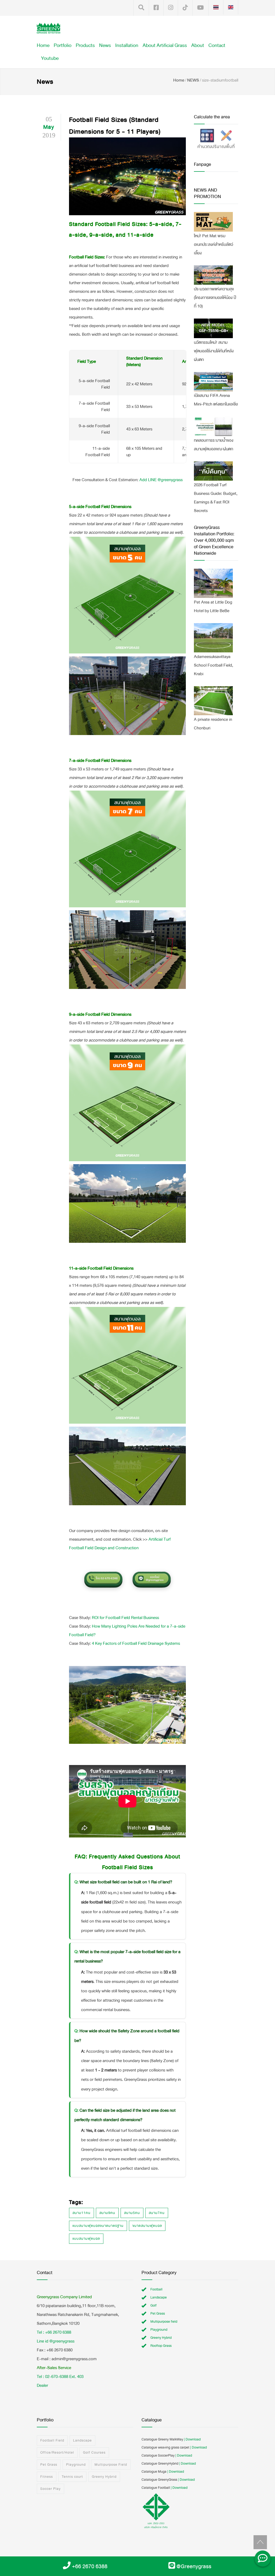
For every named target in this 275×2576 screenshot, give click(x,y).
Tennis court (72, 2477)
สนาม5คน (132, 2213)
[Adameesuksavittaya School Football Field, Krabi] (213, 638)
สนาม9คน (107, 2213)
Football (156, 2289)
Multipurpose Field (111, 2465)
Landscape (159, 2297)
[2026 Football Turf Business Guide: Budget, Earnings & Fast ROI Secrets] (213, 471)
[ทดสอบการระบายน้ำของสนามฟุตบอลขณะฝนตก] (213, 426)
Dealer (42, 2385)
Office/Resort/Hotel (57, 2453)
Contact (217, 45)
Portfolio (63, 45)
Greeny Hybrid (161, 2338)
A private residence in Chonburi (213, 724)
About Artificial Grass (165, 45)
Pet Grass (158, 2314)
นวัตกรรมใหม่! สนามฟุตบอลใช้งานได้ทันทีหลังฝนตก (214, 351)
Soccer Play (50, 2489)
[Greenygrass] (48, 28)
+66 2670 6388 (90, 2566)
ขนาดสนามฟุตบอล (147, 2226)
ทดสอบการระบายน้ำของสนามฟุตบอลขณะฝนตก (214, 445)
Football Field (52, 2440)
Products (85, 45)
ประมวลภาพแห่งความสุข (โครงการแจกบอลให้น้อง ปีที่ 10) (215, 297)
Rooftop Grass (161, 2346)
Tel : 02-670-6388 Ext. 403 (60, 2376)
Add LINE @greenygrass (161, 480)
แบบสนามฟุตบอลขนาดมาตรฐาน (98, 2226)
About (198, 45)
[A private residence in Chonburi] (213, 701)
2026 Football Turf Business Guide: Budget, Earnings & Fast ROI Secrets (216, 498)
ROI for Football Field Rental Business (125, 1618)
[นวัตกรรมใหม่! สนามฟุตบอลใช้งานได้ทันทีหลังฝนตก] (213, 328)
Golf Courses (94, 2453)
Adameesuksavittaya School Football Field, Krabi (214, 665)
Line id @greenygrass (56, 2341)
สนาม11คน (82, 2213)
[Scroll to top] (260, 2542)
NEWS (193, 80)
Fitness (47, 2477)
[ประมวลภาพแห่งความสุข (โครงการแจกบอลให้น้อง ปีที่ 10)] (213, 275)
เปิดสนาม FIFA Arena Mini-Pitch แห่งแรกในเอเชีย (216, 400)
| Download (192, 2439)
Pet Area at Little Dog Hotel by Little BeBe (213, 606)
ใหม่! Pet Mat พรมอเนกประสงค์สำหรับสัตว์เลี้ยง (214, 244)
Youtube (50, 58)
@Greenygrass (194, 2566)
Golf (153, 2305)
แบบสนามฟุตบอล (86, 2239)
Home (43, 45)
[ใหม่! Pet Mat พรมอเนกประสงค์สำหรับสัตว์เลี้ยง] (213, 222)
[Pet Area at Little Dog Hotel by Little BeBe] (213, 583)
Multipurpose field (164, 2322)
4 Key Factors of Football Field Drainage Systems (136, 1643)
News (105, 45)
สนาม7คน (157, 2213)
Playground (159, 2330)
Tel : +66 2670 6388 (54, 2332)
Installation (127, 45)
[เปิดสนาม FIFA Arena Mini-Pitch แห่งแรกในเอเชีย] (213, 382)
